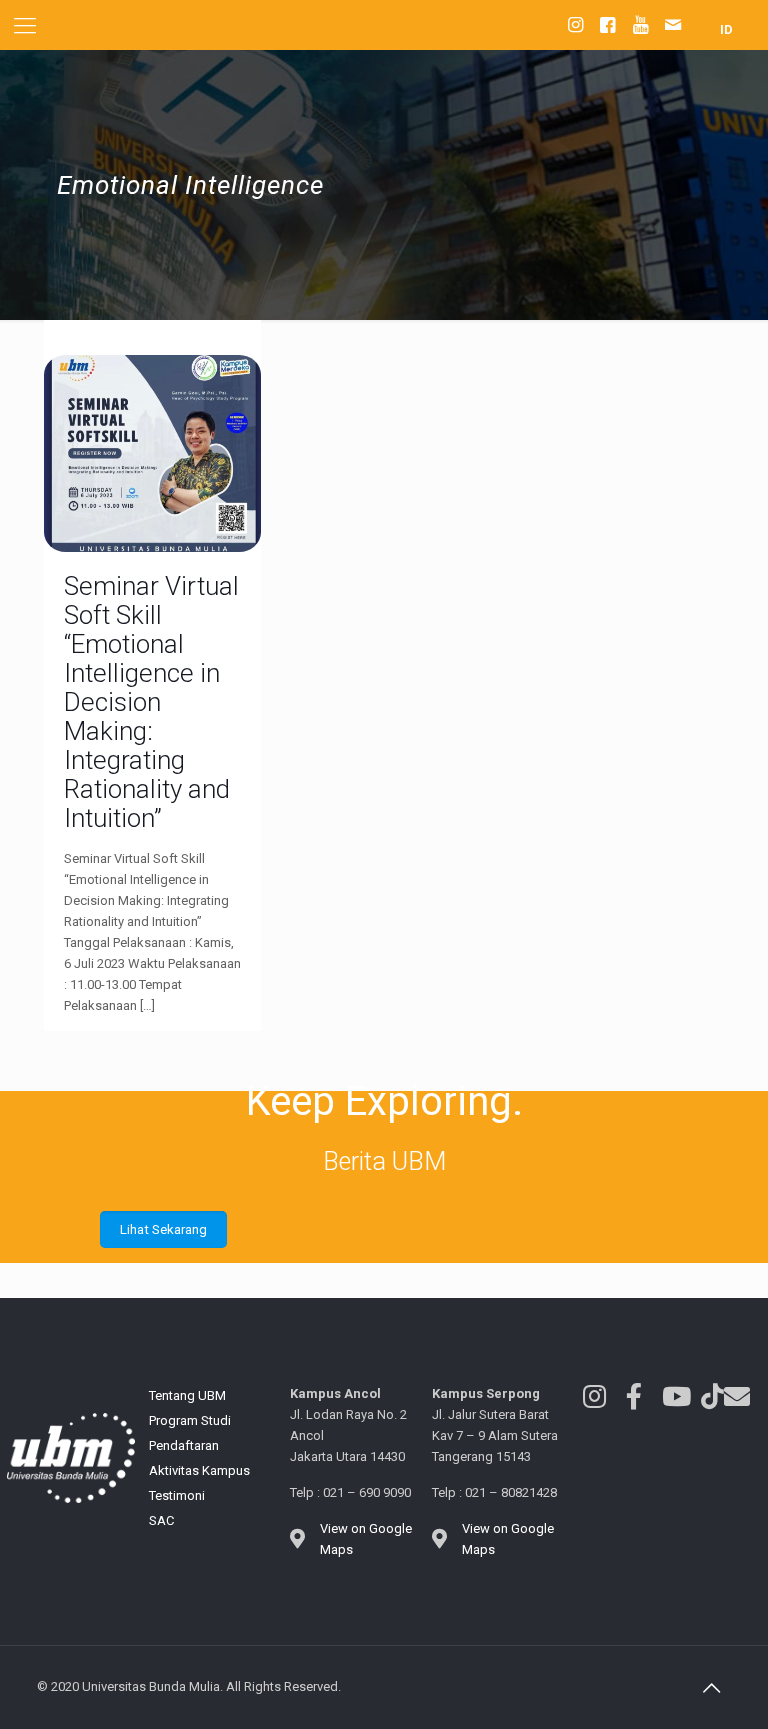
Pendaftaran (184, 1445)
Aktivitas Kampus (199, 1470)
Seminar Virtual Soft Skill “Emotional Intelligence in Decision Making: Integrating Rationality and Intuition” (151, 702)
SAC (161, 1520)
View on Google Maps (366, 1539)
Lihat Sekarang (163, 1229)
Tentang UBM (187, 1395)
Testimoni (177, 1495)
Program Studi (190, 1420)
